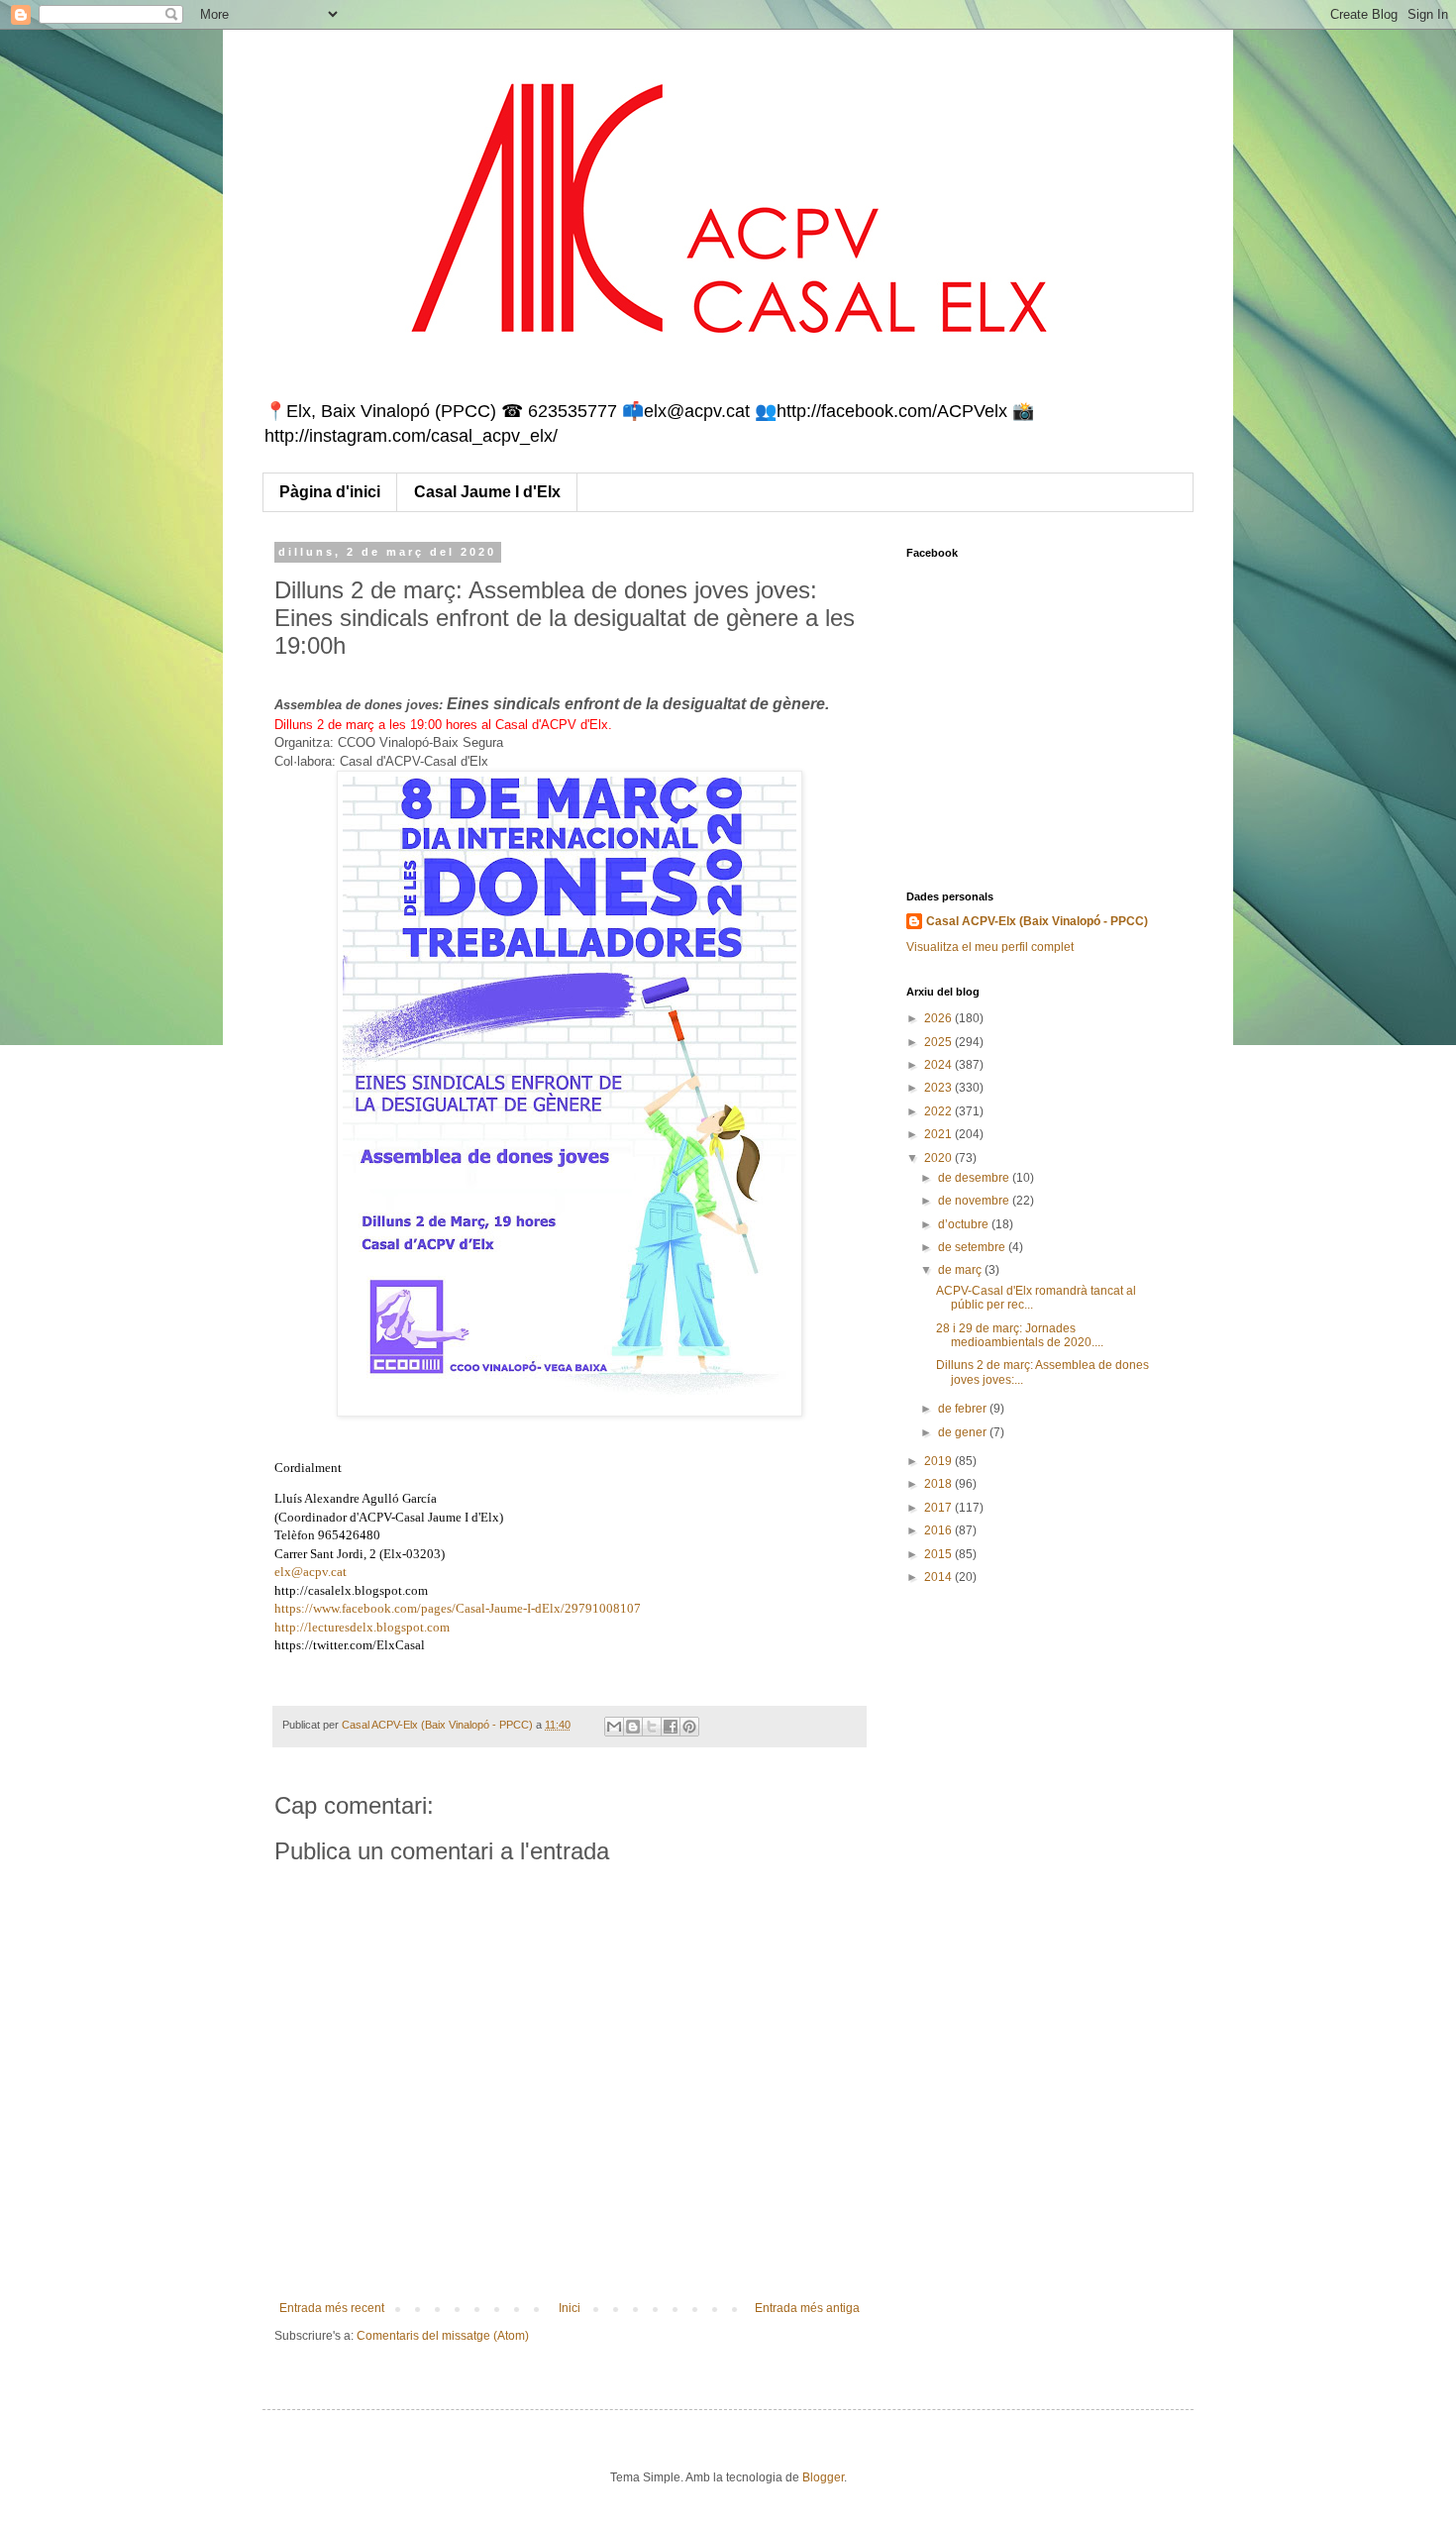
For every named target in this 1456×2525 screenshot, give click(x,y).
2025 (939, 1042)
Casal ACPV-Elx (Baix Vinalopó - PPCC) (1037, 921)
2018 (939, 1484)
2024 (939, 1065)
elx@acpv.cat (311, 1572)
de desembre (975, 1178)
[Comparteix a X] (652, 1727)
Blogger (823, 2477)
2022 (939, 1111)
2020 (939, 1158)
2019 (939, 1461)
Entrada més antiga (807, 2308)
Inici (570, 2308)
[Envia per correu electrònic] (614, 1727)
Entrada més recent (332, 2308)
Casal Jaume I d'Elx (487, 492)
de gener (964, 1432)
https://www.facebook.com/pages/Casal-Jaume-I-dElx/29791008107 (458, 1608)
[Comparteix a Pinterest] (689, 1727)
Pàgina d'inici (330, 492)
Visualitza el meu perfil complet (990, 947)
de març (961, 1270)
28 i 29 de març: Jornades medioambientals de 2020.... (1020, 1335)
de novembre (975, 1201)
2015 (939, 1554)
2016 (939, 1530)
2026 (939, 1018)
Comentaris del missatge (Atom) (443, 2336)
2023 (939, 1088)
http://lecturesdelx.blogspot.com (362, 1627)
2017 (939, 1508)
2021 (939, 1134)
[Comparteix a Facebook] (671, 1727)
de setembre (973, 1247)
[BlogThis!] (633, 1727)
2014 (939, 1577)
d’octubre (965, 1224)
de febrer (964, 1409)
